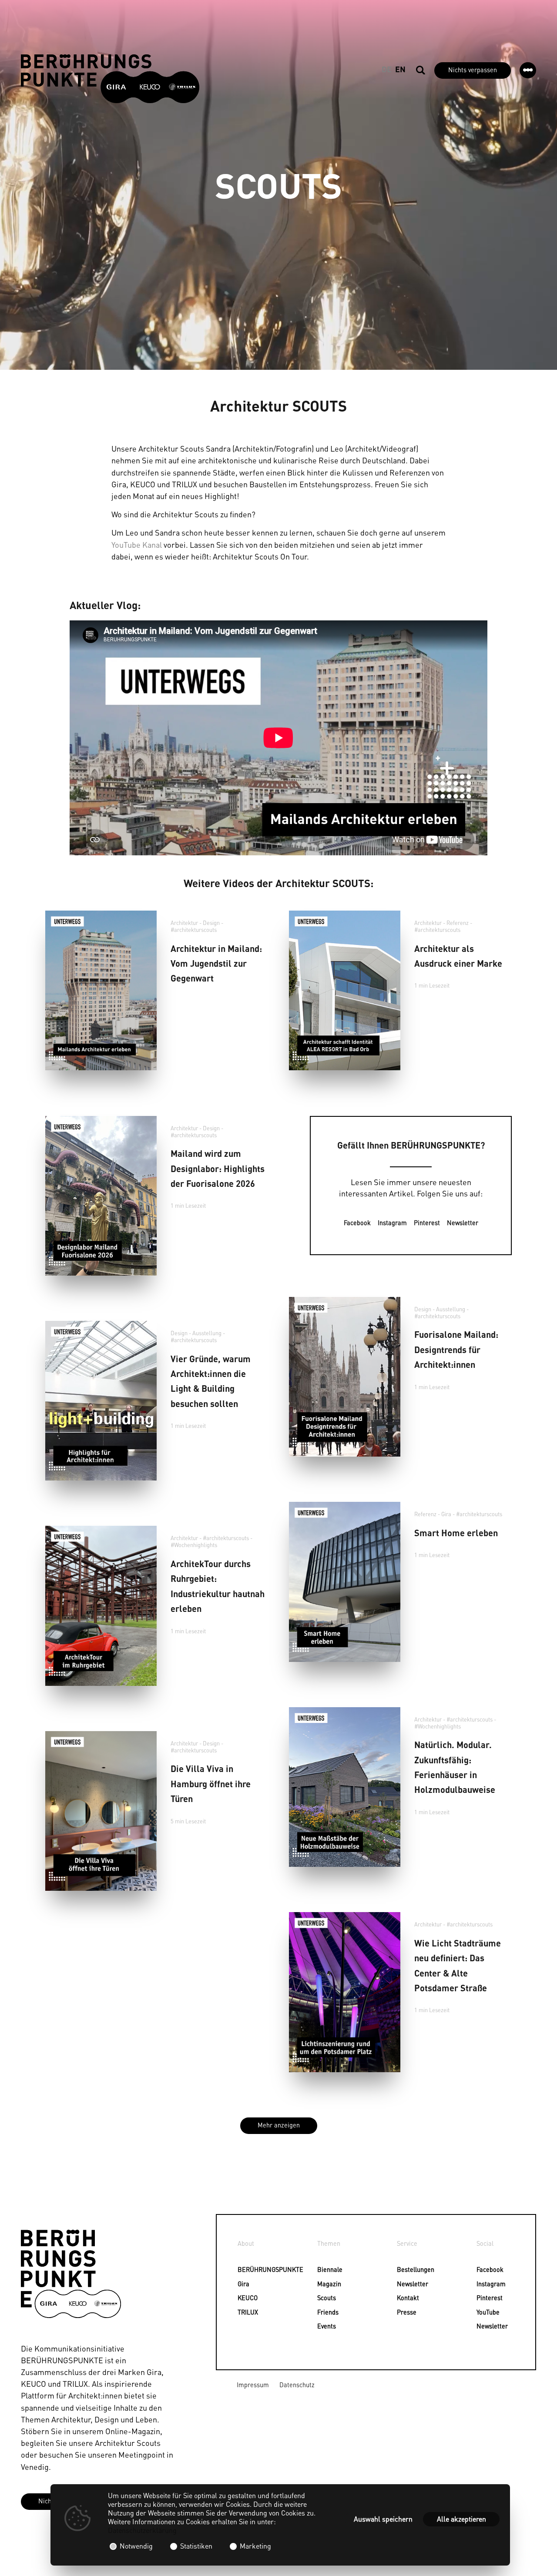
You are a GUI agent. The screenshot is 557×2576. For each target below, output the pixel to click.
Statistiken (196, 2546)
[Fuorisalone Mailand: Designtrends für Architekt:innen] (345, 1377)
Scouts (322, 2298)
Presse (402, 2312)
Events (322, 2326)
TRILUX (242, 2312)
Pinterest (427, 1223)
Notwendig (136, 2546)
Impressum (253, 2385)
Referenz (458, 923)
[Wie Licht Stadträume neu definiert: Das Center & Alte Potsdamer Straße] (345, 1992)
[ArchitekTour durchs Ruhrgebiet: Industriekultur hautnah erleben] (101, 1606)
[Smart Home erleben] (345, 1582)
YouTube (481, 2312)
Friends (322, 2312)
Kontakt (402, 2298)
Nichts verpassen (473, 70)
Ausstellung (451, 1309)
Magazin (322, 2284)
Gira (446, 1514)
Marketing (255, 2546)
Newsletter (463, 1223)
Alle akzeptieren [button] (461, 2519)
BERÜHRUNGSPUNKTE (242, 2269)
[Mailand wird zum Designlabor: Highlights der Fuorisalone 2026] (101, 1196)
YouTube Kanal (137, 544)
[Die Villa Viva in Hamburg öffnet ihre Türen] (101, 1811)
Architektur (184, 923)
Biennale (322, 2269)
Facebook (357, 1223)
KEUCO (242, 2298)
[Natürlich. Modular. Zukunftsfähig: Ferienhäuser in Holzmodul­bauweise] (345, 1787)
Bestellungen (402, 2269)
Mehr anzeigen (279, 2125)
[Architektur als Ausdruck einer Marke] (345, 990)
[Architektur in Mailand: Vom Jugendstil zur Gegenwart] (101, 990)
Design (211, 923)
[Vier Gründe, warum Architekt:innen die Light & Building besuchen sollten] (101, 1401)
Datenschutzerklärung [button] (142, 2530)
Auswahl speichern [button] (383, 2519)
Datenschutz (297, 2385)
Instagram (392, 1223)
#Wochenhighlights (194, 1545)
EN (400, 69)
